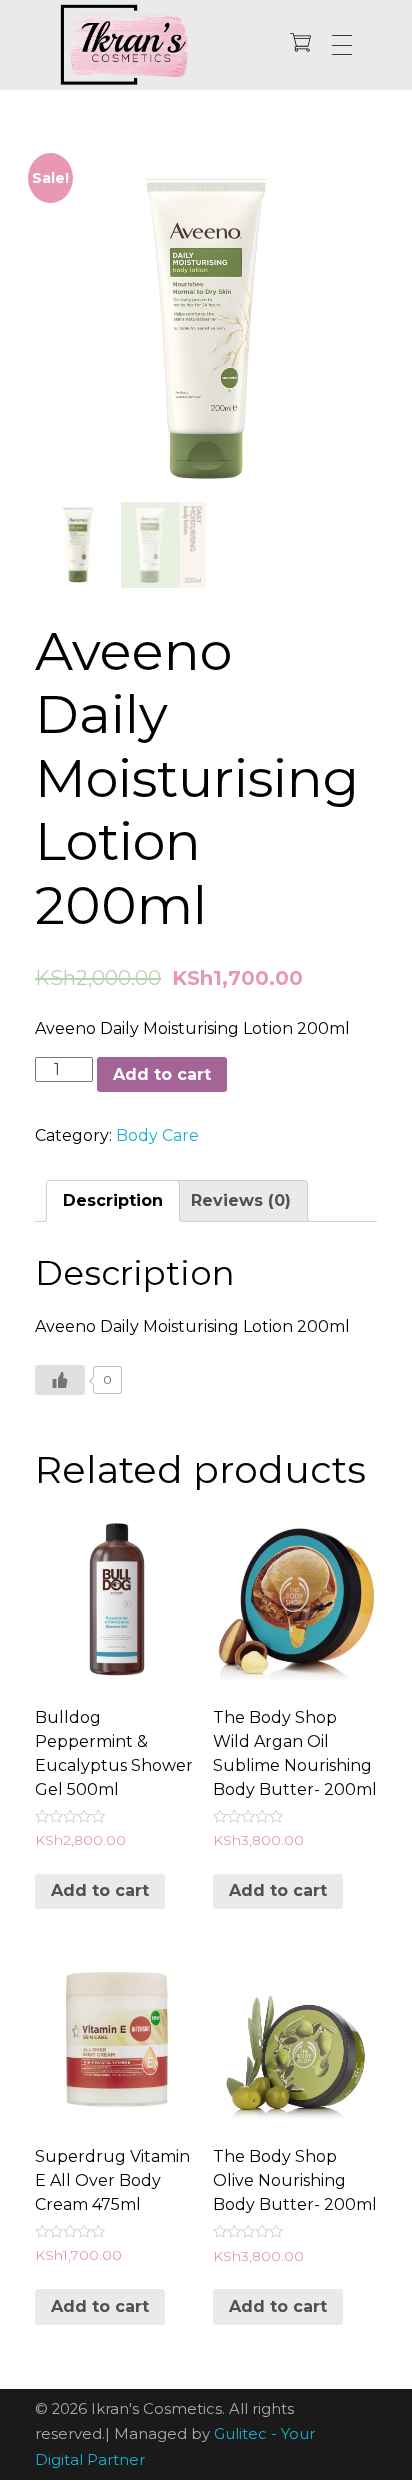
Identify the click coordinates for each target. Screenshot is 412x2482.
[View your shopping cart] (300, 44)
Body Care (157, 1135)
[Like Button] (60, 1380)
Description (113, 1200)
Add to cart (162, 1074)
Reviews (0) (241, 1200)
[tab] (113, 1201)
